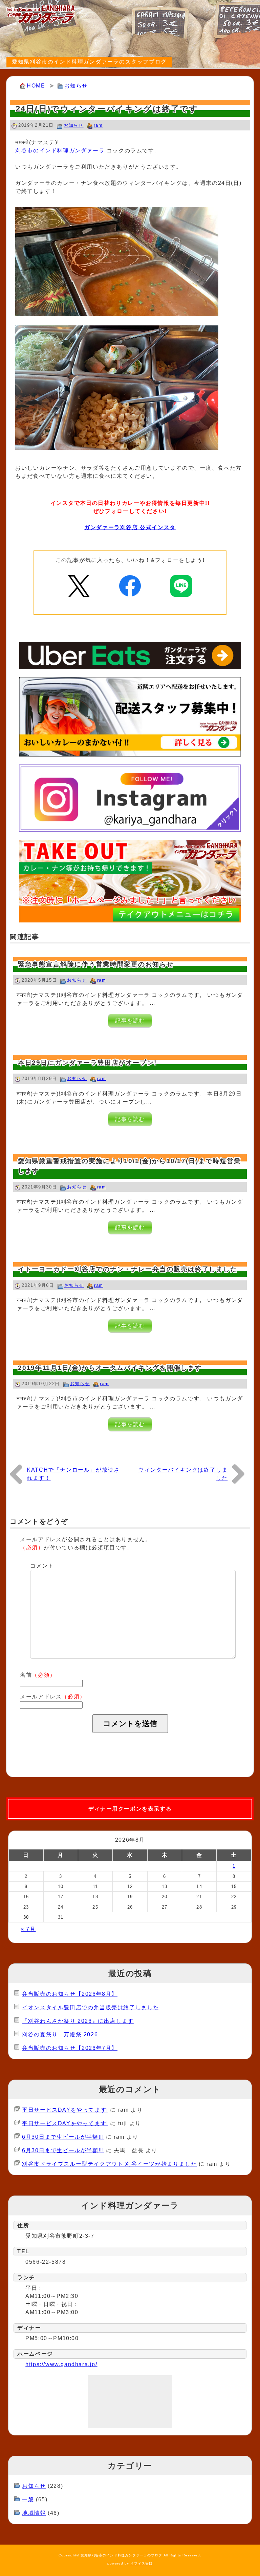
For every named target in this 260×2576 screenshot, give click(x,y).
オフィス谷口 (142, 2563)
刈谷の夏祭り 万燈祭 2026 (60, 2034)
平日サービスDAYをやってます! (65, 2110)
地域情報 (34, 2513)
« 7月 (28, 1929)
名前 (38, 1675)
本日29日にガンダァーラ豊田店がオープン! (87, 1063)
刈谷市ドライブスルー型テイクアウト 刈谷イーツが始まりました (109, 2164)
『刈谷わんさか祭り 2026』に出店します (78, 2021)
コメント (42, 1566)
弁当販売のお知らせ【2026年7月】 (70, 2048)
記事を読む (130, 1021)
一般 (28, 2499)
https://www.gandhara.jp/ (61, 2364)
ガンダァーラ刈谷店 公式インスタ (130, 527)
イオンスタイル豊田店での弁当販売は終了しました (91, 2007)
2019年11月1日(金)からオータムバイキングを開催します (110, 1368)
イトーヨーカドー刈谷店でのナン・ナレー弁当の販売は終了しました (128, 1269)
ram (98, 125)
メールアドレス (53, 1697)
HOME (36, 86)
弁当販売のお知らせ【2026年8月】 (70, 1994)
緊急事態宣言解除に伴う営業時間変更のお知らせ (96, 964)
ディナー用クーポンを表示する (130, 1809)
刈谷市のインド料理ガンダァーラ (60, 151)
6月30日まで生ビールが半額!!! (63, 2137)
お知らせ (76, 86)
